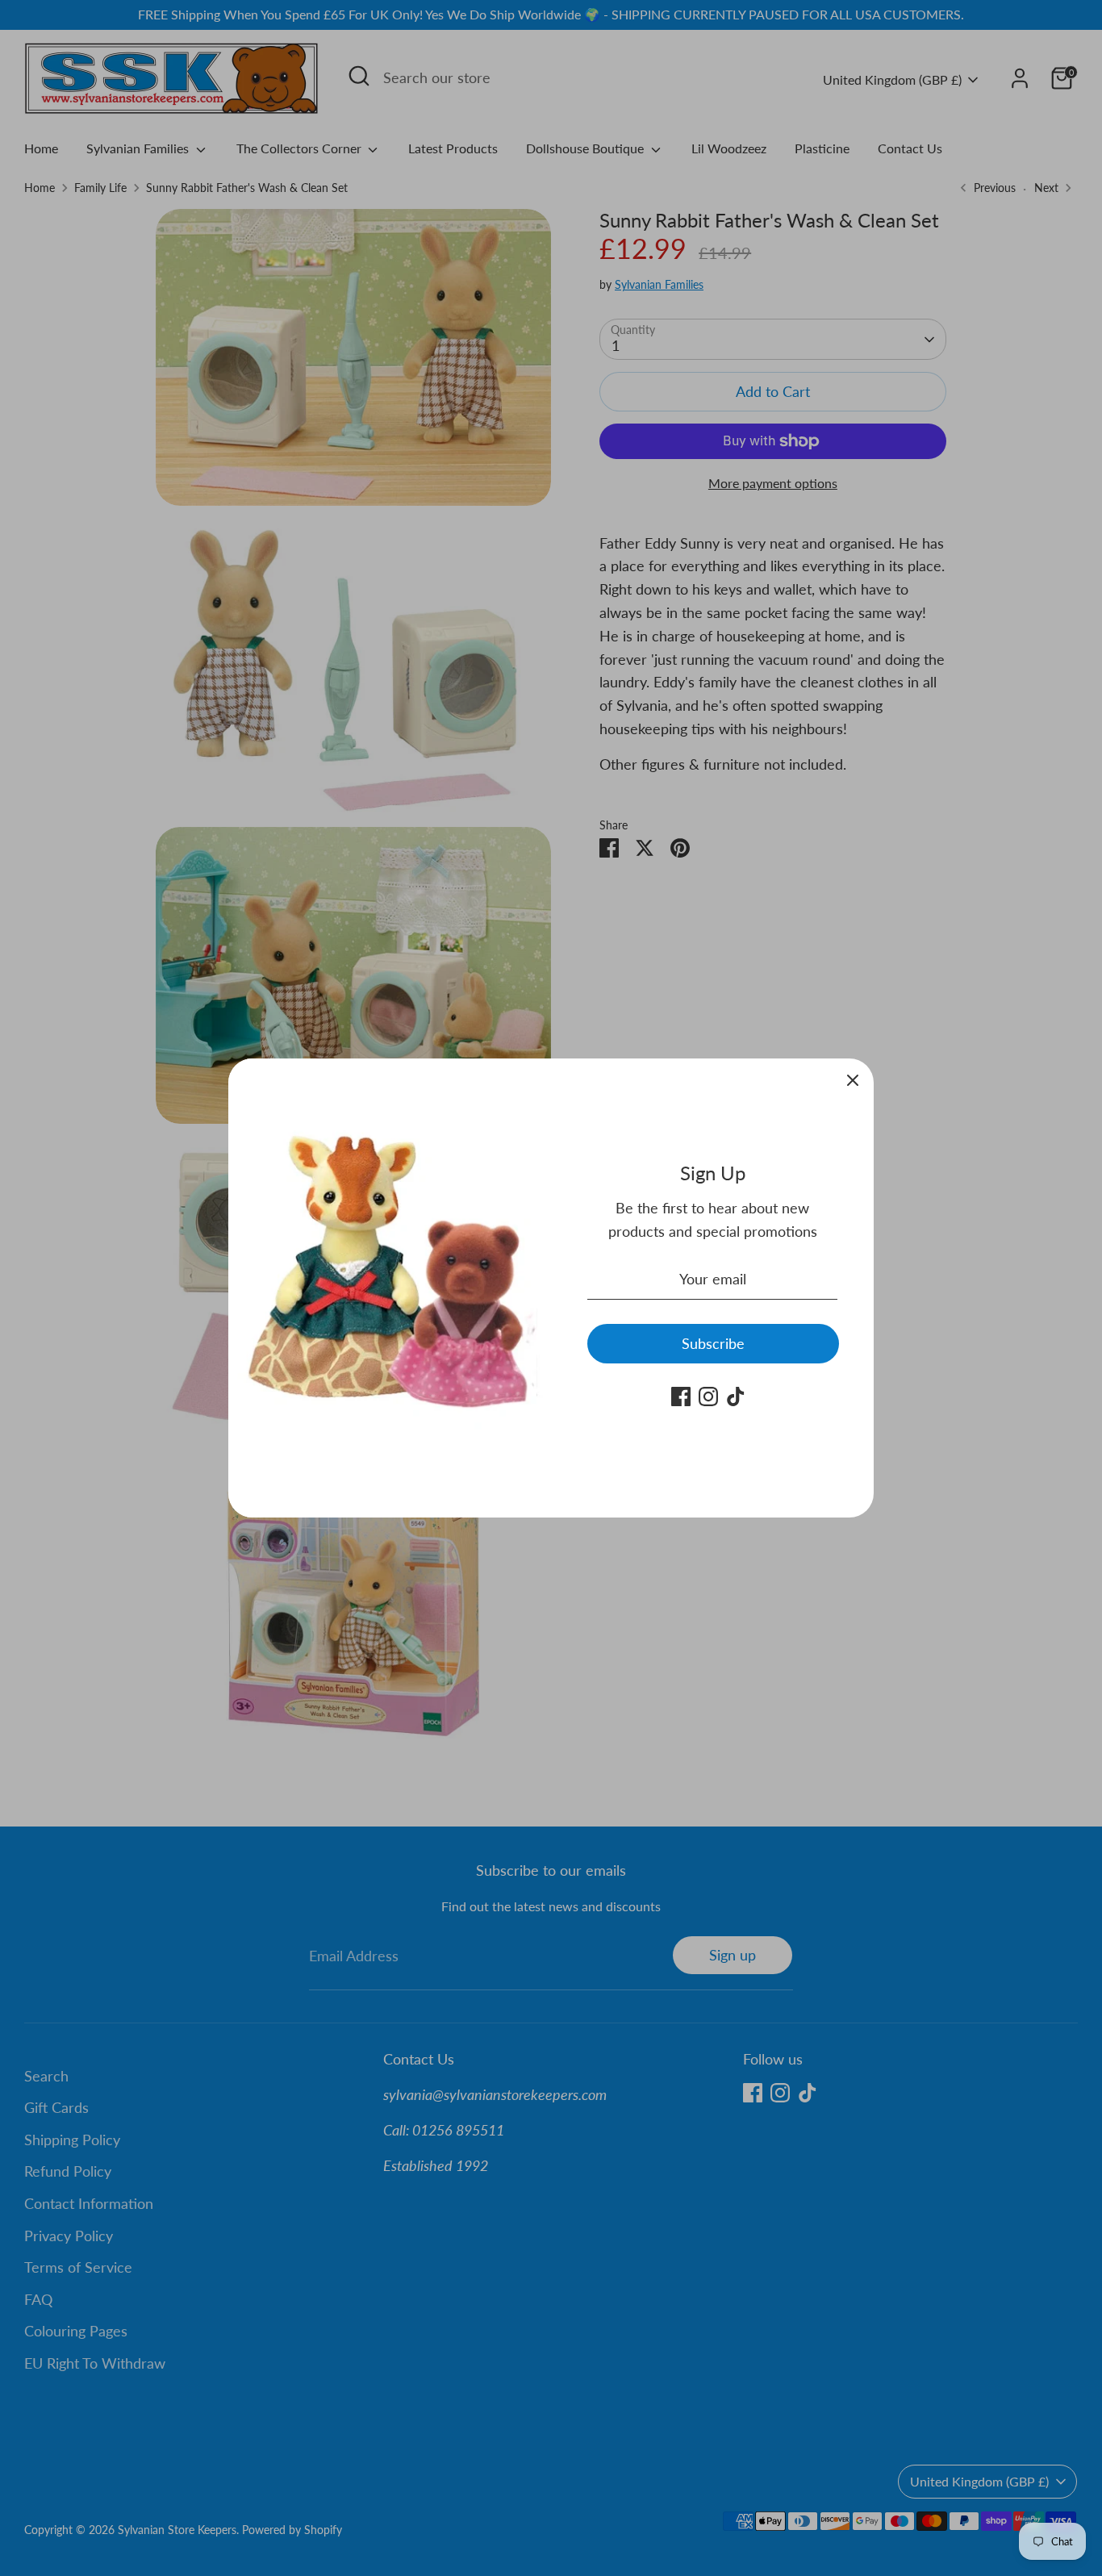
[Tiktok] (736, 1397)
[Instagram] (708, 1397)
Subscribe (713, 1343)
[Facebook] (681, 1397)
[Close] (853, 1079)
